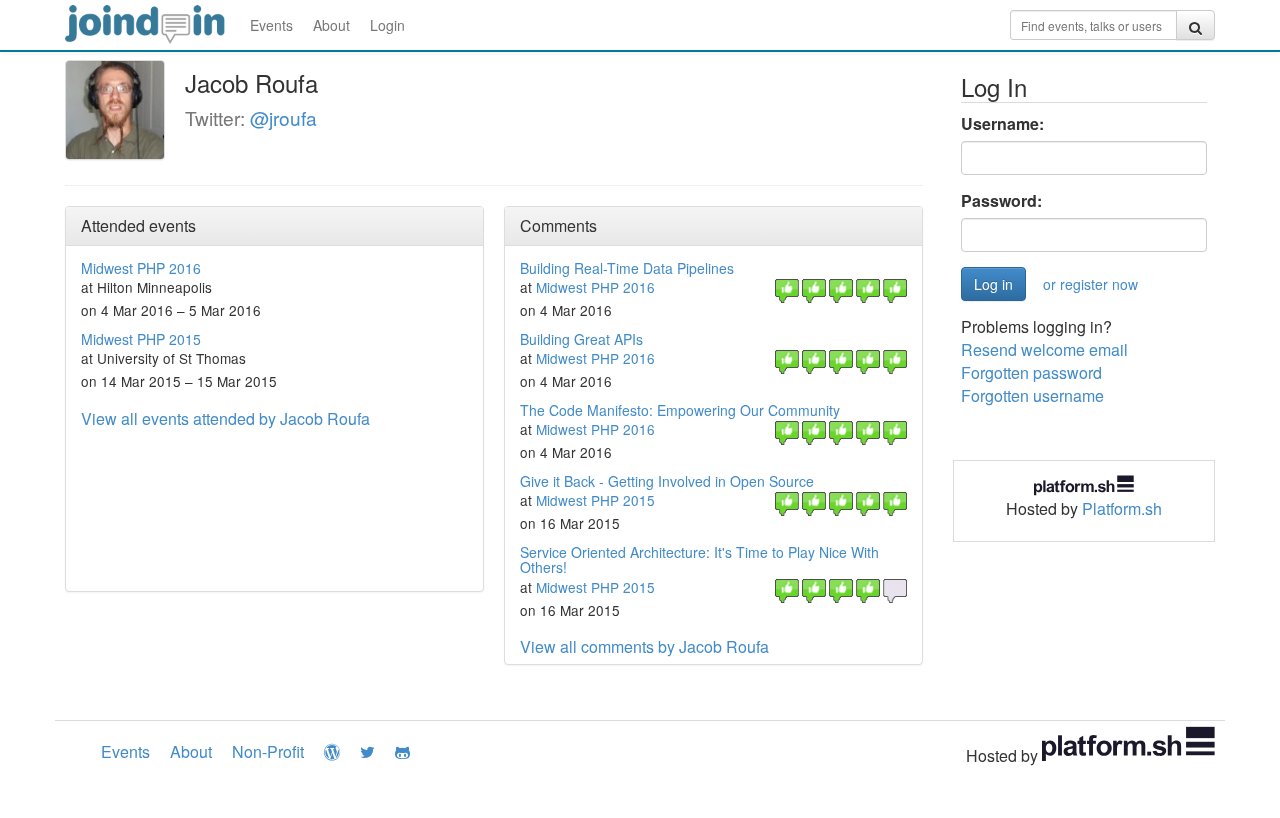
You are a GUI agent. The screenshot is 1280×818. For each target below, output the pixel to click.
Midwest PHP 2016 (141, 268)
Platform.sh (1122, 508)
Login (387, 25)
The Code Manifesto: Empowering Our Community (680, 410)
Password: (1001, 201)
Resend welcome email (1044, 349)
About (331, 25)
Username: (1002, 124)
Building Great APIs (581, 339)
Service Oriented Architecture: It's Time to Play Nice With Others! (699, 559)
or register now (1090, 284)
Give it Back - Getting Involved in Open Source (667, 481)
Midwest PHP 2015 (141, 339)
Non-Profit (268, 751)
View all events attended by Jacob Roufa (225, 418)
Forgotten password (1031, 372)
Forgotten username (1032, 395)
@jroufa (283, 117)
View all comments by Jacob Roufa (644, 646)
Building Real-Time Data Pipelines (627, 268)
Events (271, 25)
